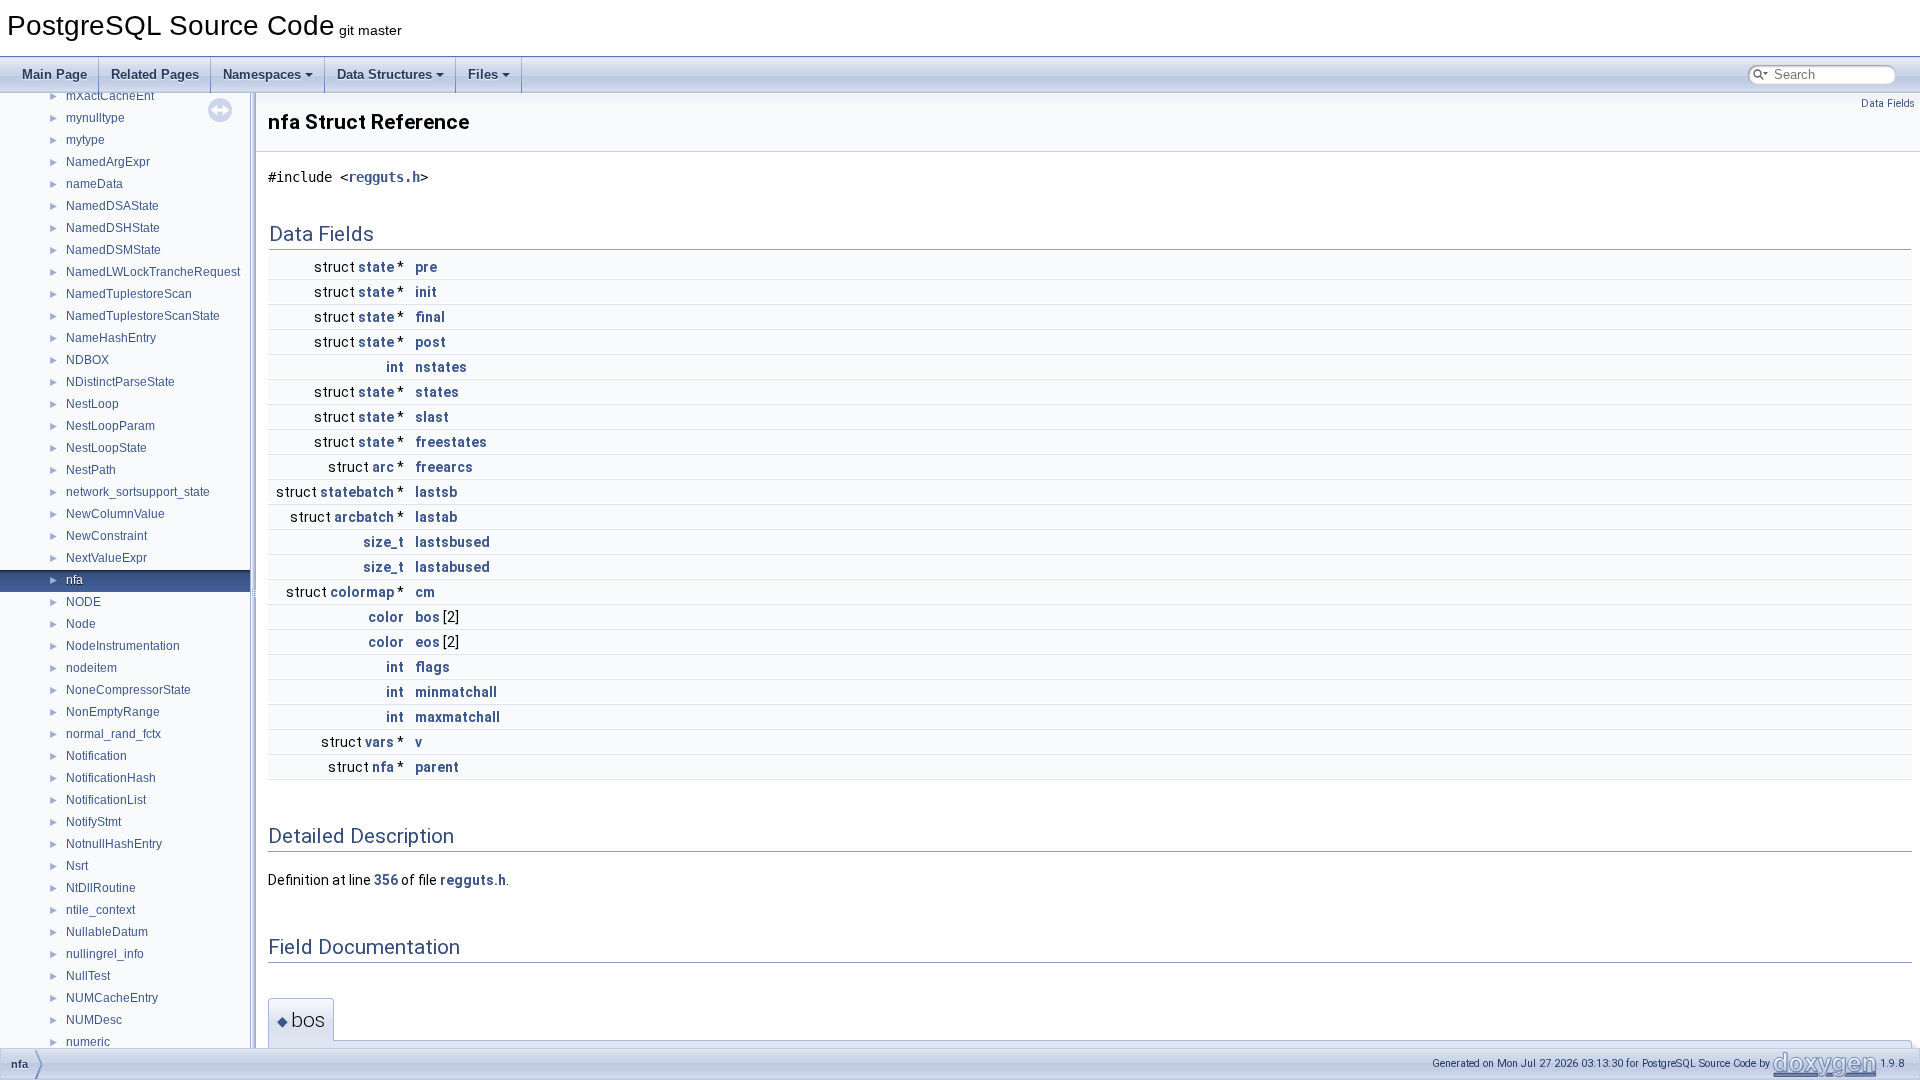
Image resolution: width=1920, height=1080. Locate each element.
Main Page (54, 74)
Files (483, 74)
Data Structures (384, 74)
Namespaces (262, 74)
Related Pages (155, 74)
